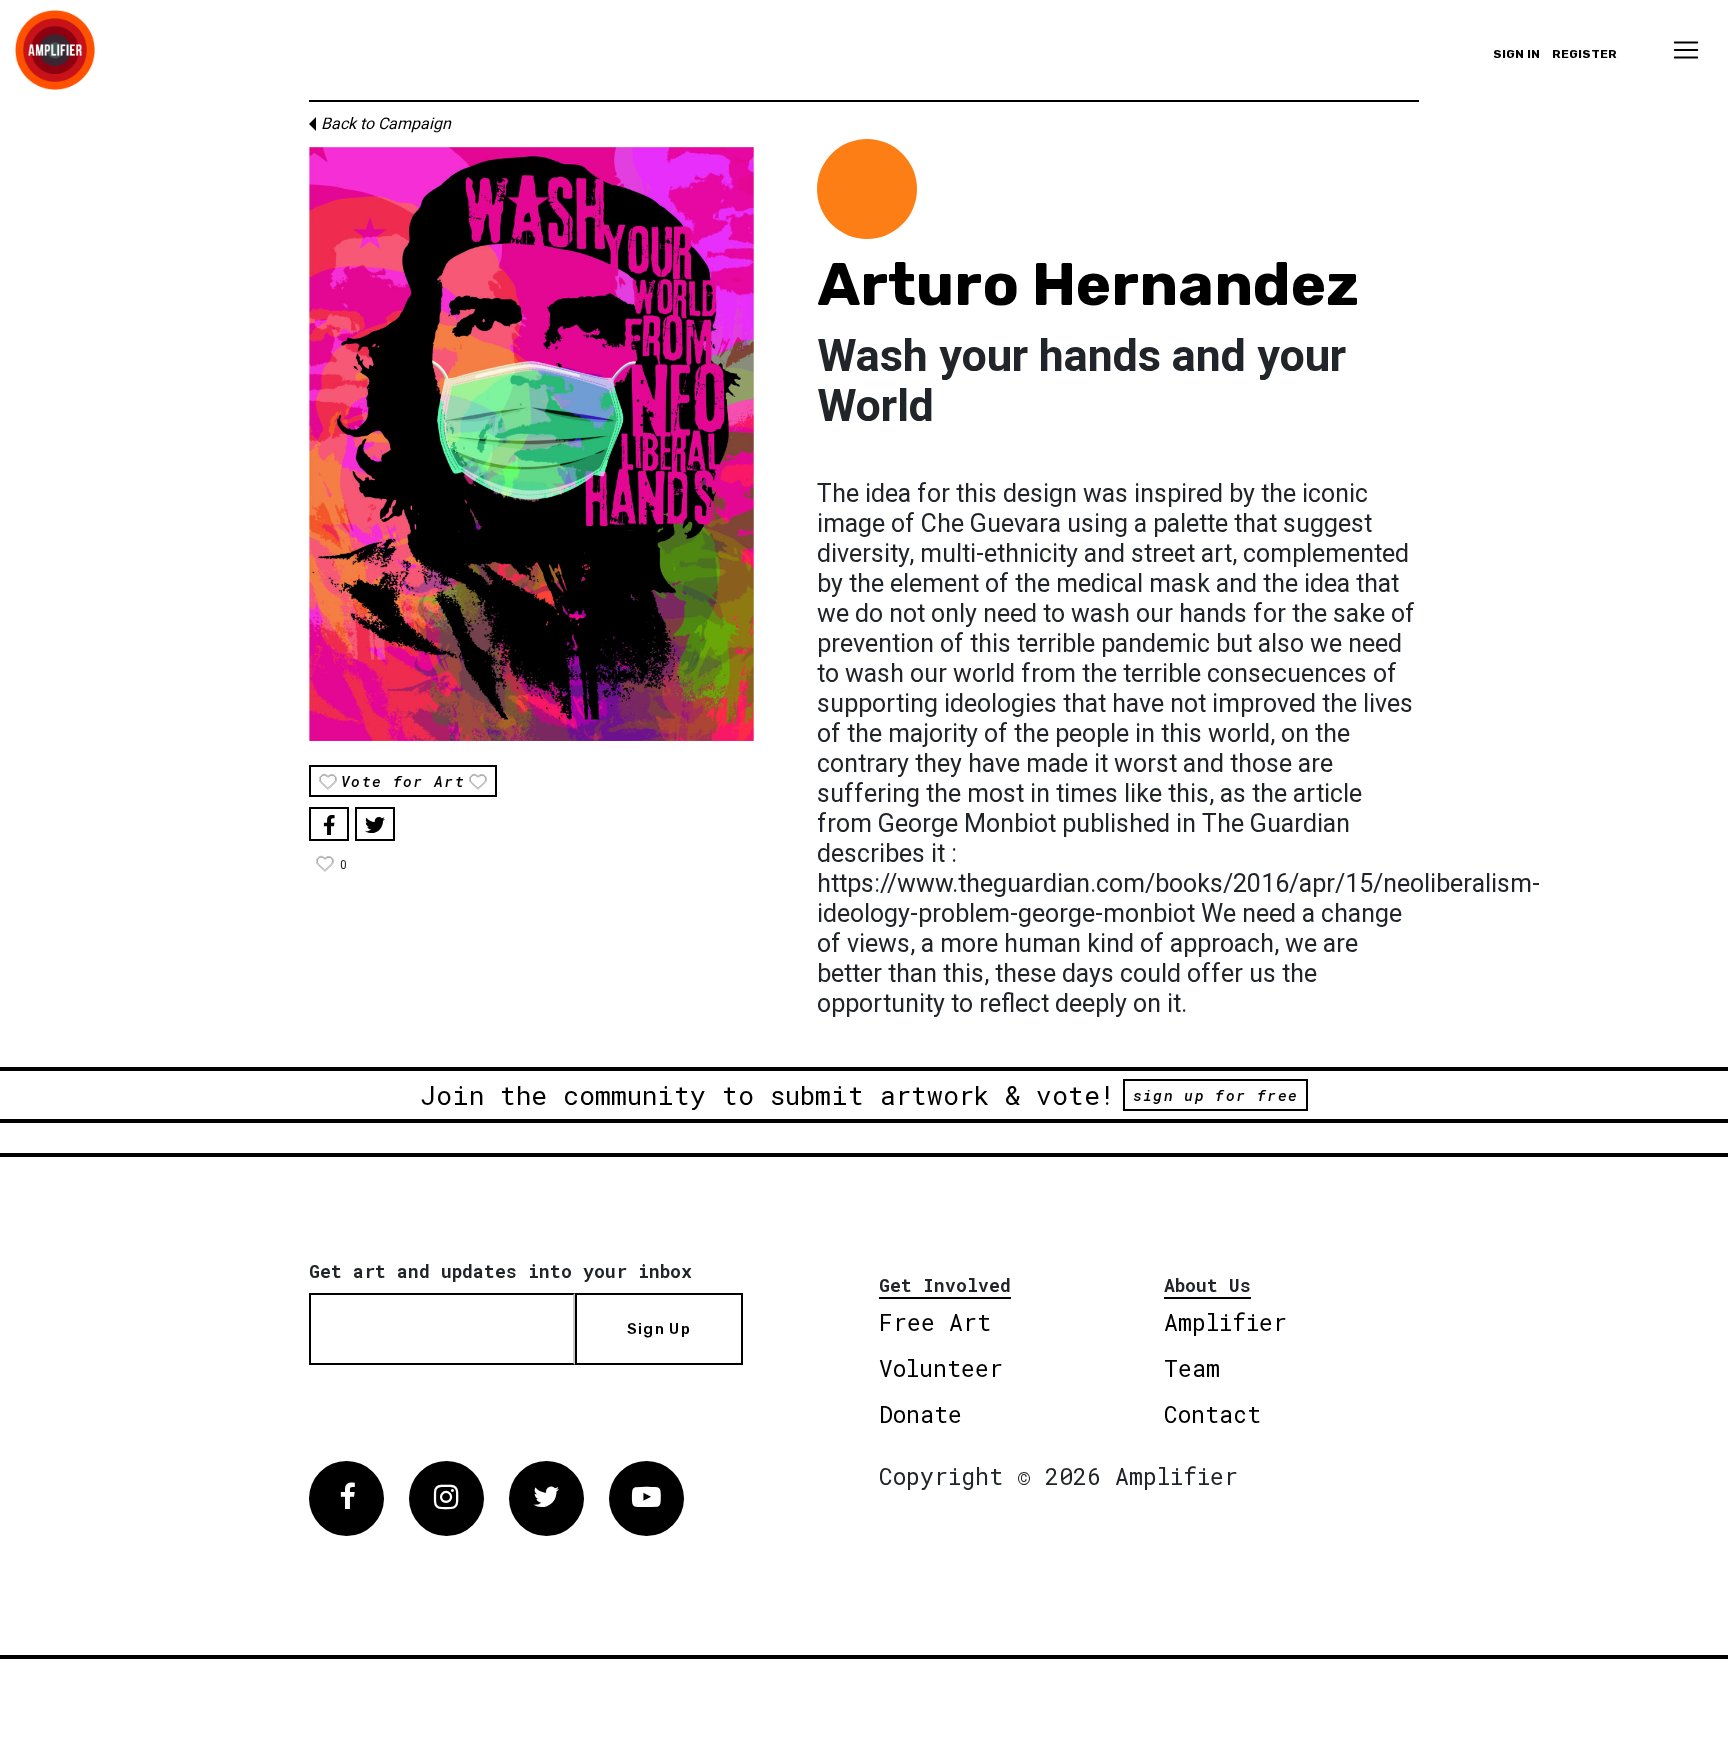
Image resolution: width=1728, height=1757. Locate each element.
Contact (1212, 1414)
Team (1192, 1368)
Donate (920, 1414)
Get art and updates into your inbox (500, 1271)
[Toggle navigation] (1686, 50)
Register (1584, 54)
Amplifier (1225, 1322)
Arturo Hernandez (1088, 284)
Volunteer (941, 1368)
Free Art (935, 1322)
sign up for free (1215, 1095)
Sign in (1516, 54)
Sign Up (659, 1329)
